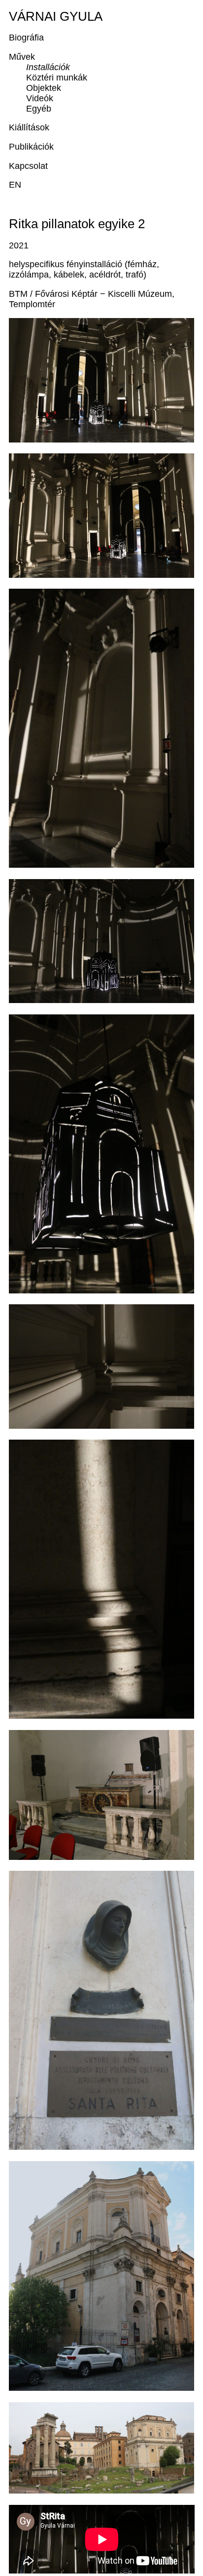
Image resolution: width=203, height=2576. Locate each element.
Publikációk (31, 147)
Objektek (44, 88)
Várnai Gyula (56, 16)
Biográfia (26, 38)
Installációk (48, 67)
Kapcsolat (28, 166)
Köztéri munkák (57, 78)
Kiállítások (29, 127)
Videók (40, 98)
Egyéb (39, 109)
